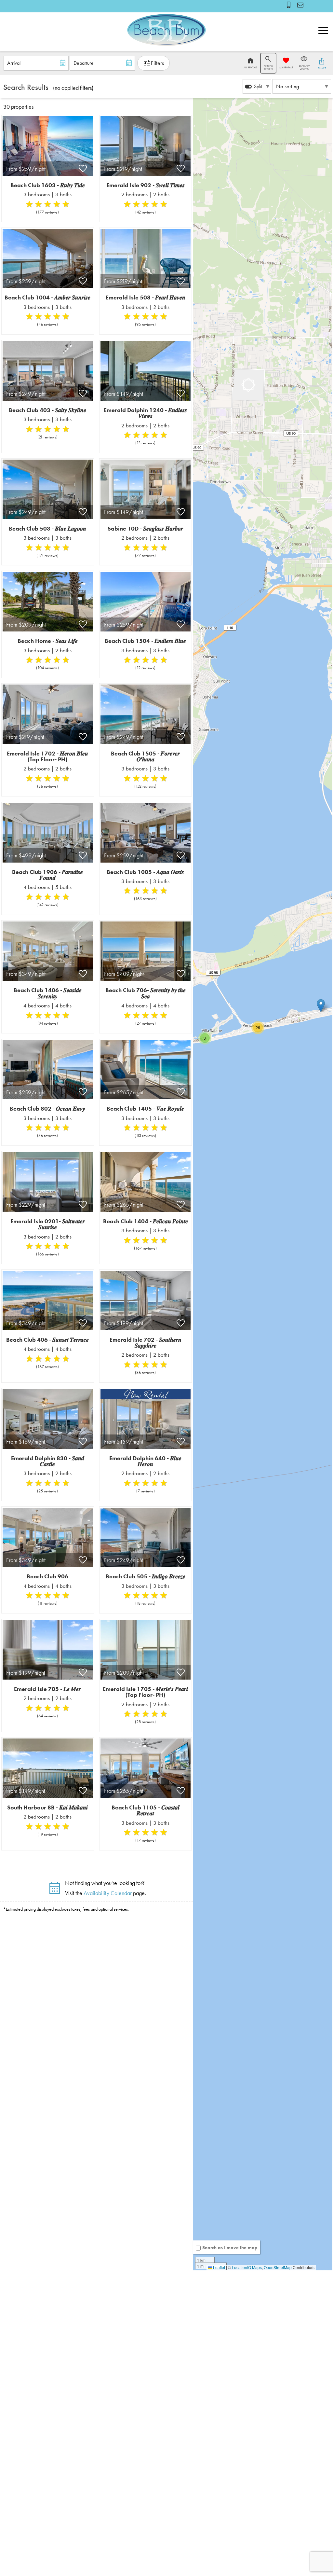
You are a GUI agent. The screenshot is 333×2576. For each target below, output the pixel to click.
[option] (257, 86)
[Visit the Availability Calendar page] (54, 1890)
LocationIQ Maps (247, 2267)
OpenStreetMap (278, 2267)
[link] (48, 168)
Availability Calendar (108, 1893)
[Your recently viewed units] (301, 5)
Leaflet (219, 2267)
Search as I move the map (230, 2248)
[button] (323, 45)
